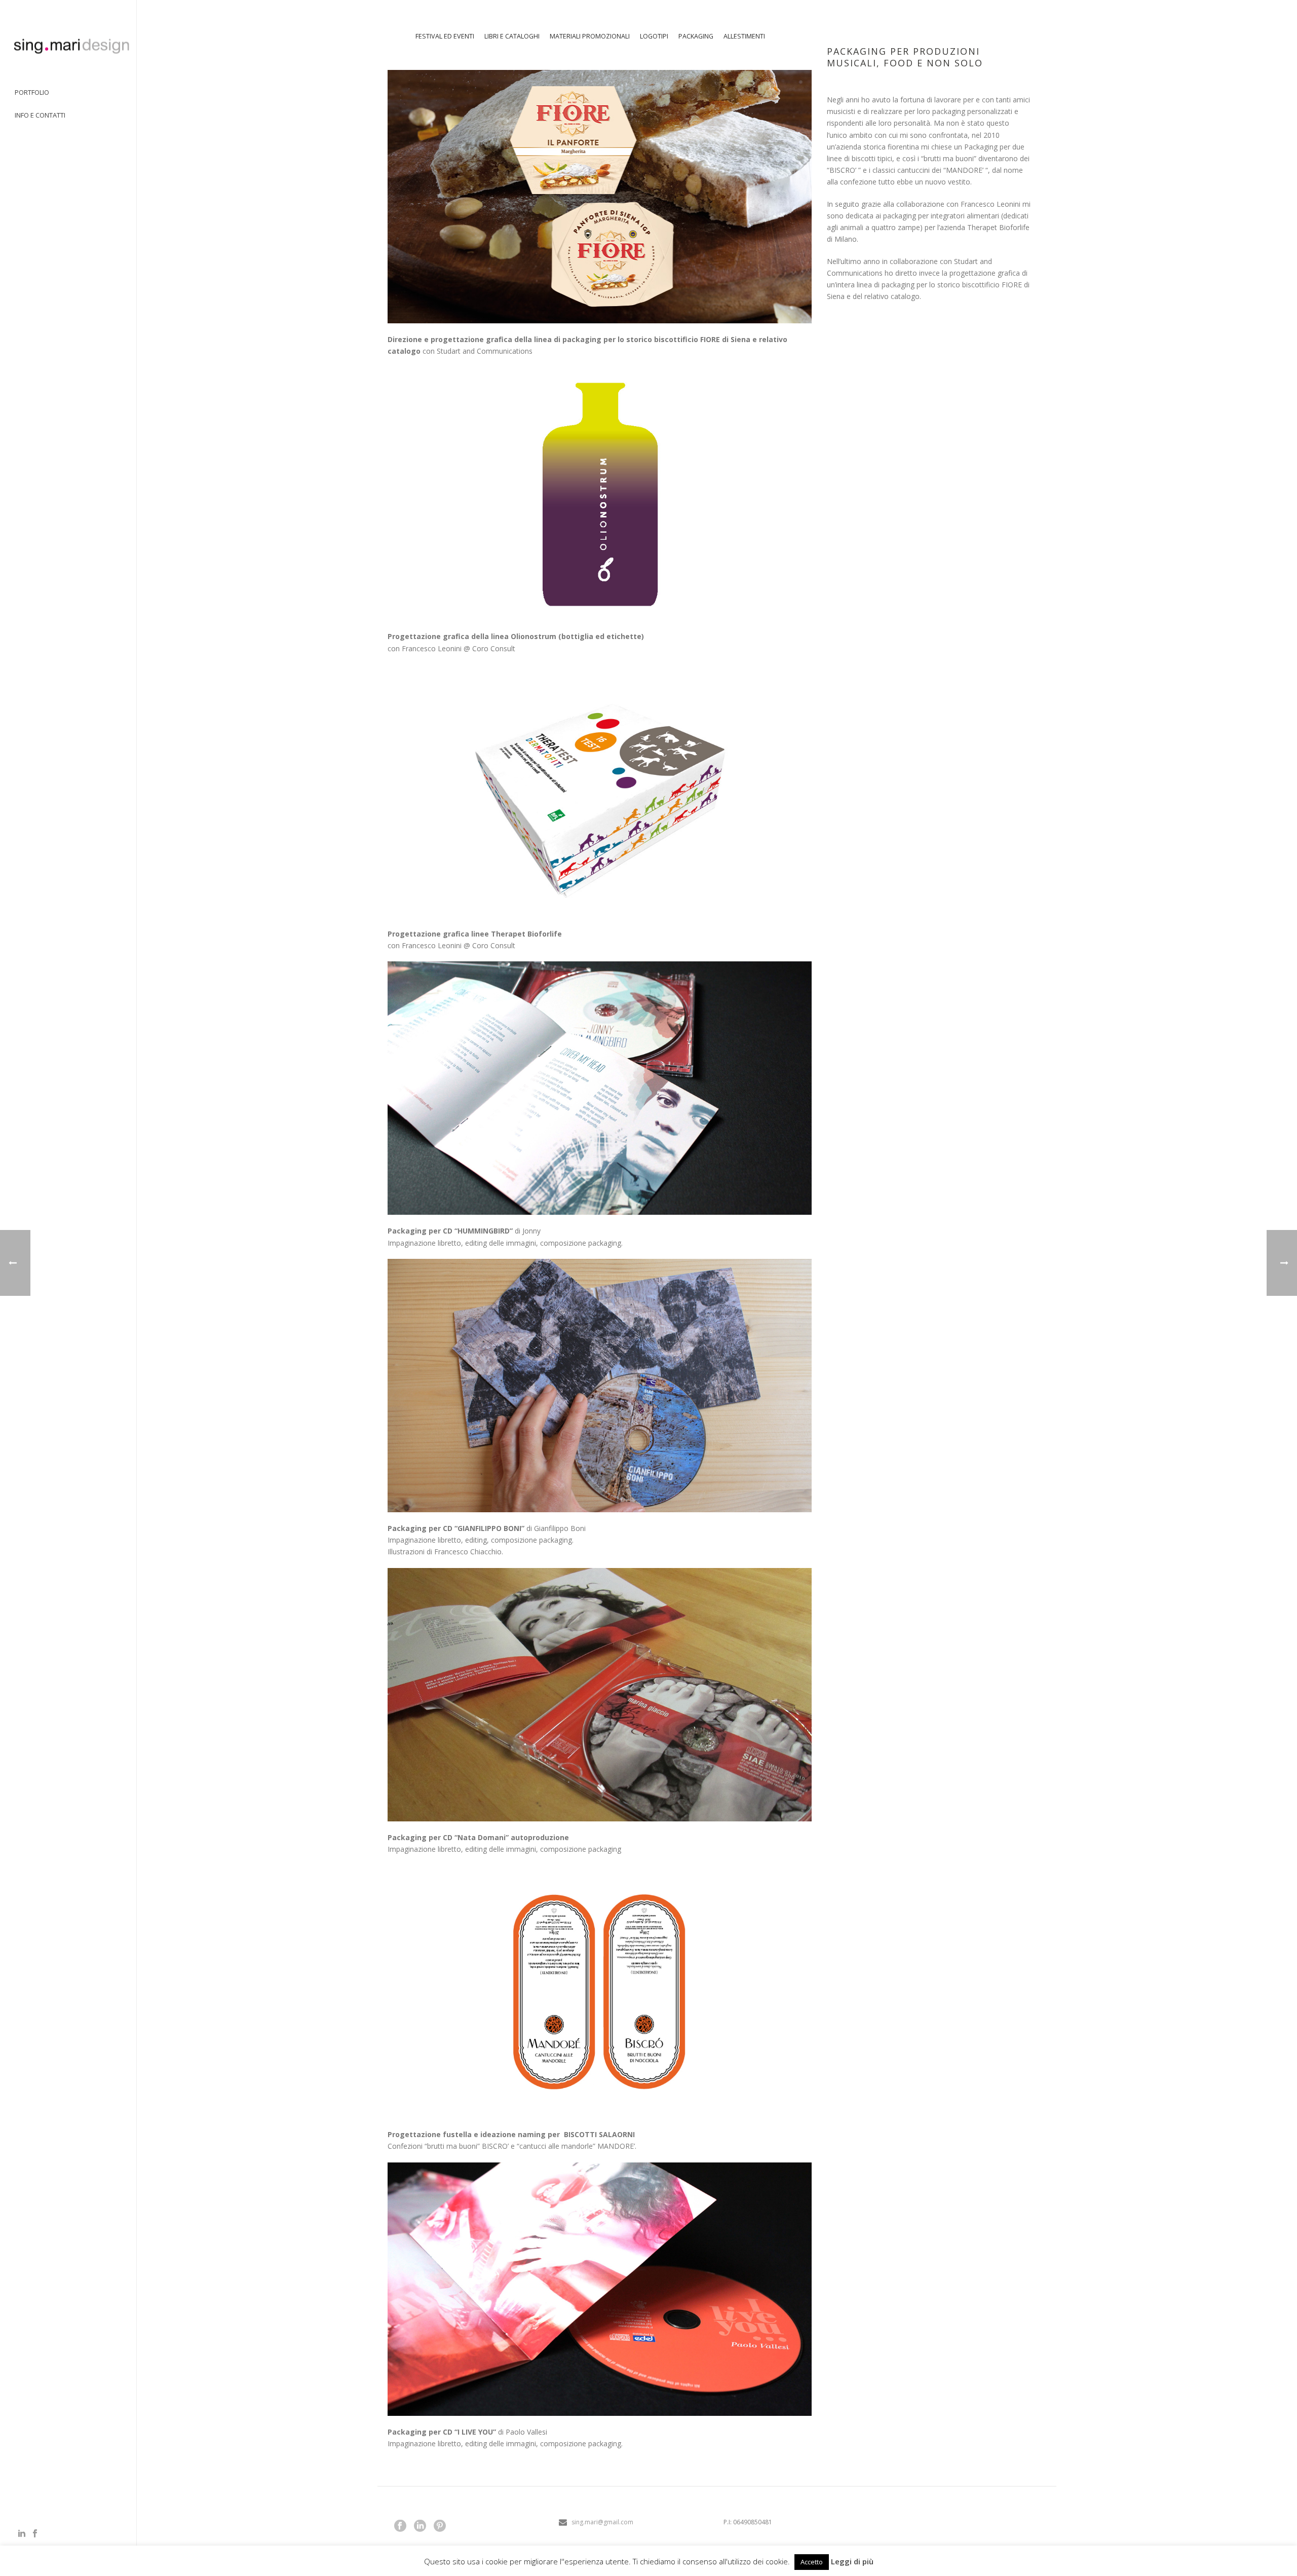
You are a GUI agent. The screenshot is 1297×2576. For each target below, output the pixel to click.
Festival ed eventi (445, 36)
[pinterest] (440, 2526)
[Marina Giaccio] (68, 46)
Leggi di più (852, 2561)
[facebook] (400, 2526)
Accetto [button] (812, 2562)
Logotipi (654, 36)
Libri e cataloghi (512, 36)
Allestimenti (744, 36)
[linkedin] (420, 2526)
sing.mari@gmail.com (602, 2522)
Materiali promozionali (590, 36)
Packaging (696, 36)
